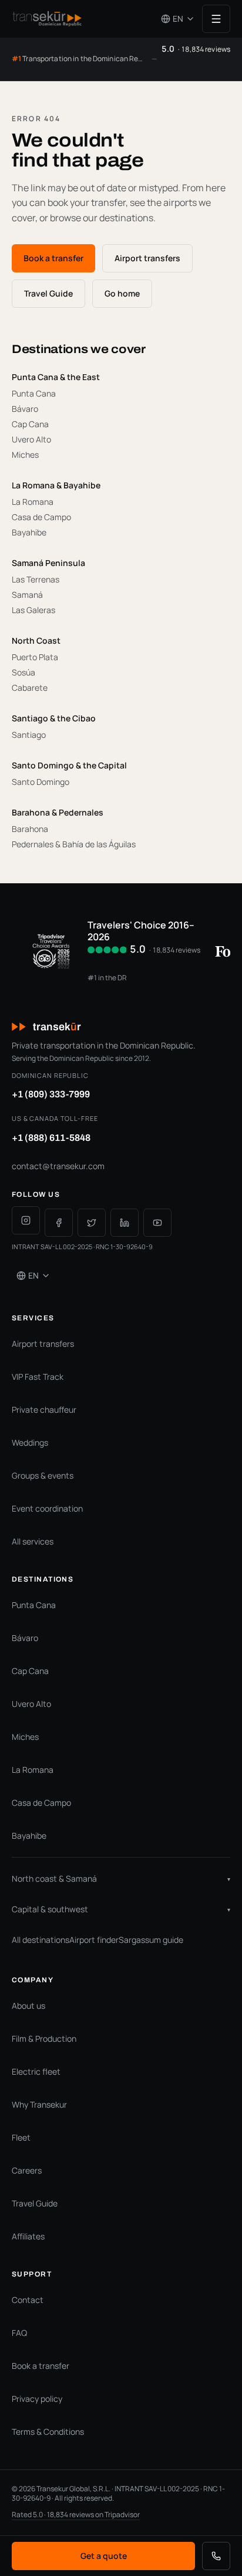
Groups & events (43, 1475)
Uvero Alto (31, 1704)
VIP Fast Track (38, 1377)
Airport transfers (147, 258)
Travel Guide (48, 293)
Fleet (21, 2137)
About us (28, 2006)
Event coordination (47, 1508)
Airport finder (94, 1940)
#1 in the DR (107, 978)
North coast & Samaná (121, 1878)
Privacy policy (37, 2399)
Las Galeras (33, 610)
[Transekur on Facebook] (59, 1223)
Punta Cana (34, 1605)
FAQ (19, 2333)
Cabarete (30, 688)
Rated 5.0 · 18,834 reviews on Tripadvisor (76, 2515)
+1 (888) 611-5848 (51, 1138)
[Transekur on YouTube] (157, 1223)
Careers (27, 2170)
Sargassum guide (151, 1940)
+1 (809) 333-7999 (51, 1094)
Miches (25, 455)
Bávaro (25, 1638)
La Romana (33, 1770)
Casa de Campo (41, 1803)
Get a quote (104, 2556)
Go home (122, 293)
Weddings (30, 1442)
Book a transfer (53, 258)
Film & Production (44, 2038)
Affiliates (28, 2236)
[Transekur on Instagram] (26, 1220)
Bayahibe (29, 532)
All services (33, 1541)
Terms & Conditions (48, 2432)
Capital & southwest (121, 1909)
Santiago (29, 735)
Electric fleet (36, 2071)
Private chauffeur (44, 1410)
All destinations (41, 1940)
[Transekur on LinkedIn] (125, 1223)
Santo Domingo (41, 782)
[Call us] (216, 2556)
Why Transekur (39, 2104)
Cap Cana (30, 1671)
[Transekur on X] (92, 1223)
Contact (28, 2300)
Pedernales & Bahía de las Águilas (74, 844)
